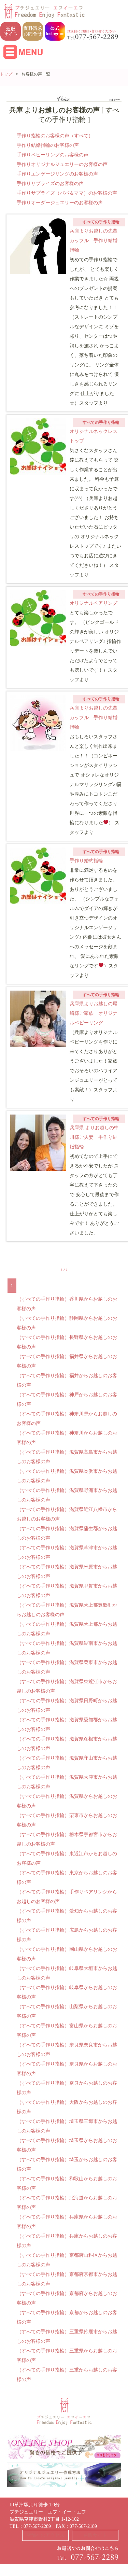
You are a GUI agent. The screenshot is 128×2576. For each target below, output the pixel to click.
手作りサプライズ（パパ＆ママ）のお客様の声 (67, 193)
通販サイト (95, 2535)
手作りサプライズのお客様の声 (50, 184)
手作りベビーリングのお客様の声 (53, 155)
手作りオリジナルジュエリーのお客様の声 (62, 164)
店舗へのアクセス (45, 2535)
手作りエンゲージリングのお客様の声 (57, 174)
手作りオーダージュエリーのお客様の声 (60, 203)
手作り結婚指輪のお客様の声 (48, 145)
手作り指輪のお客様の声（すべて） (55, 136)
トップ (6, 74)
